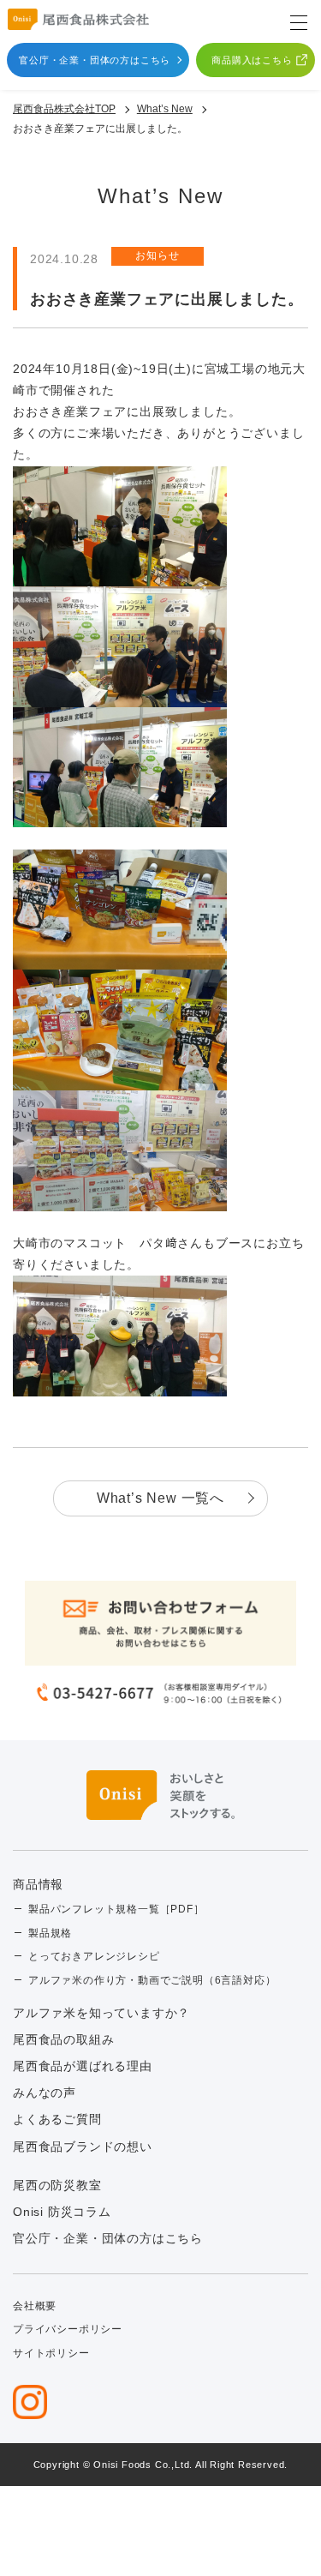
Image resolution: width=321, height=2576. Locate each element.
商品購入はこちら (252, 60)
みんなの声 (45, 2093)
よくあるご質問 (57, 2119)
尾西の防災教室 (57, 2185)
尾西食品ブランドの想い (83, 2147)
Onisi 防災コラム (62, 2212)
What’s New (165, 109)
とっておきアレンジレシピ (94, 1956)
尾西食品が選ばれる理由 (83, 2066)
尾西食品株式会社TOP (64, 109)
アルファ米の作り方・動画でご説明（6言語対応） (152, 1980)
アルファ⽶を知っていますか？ (101, 2013)
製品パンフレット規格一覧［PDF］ (116, 1909)
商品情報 (38, 1884)
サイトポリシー (51, 2353)
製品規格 (50, 1933)
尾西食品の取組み (63, 2039)
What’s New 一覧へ (160, 1498)
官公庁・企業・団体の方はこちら (95, 60)
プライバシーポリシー (68, 2329)
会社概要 (35, 2306)
